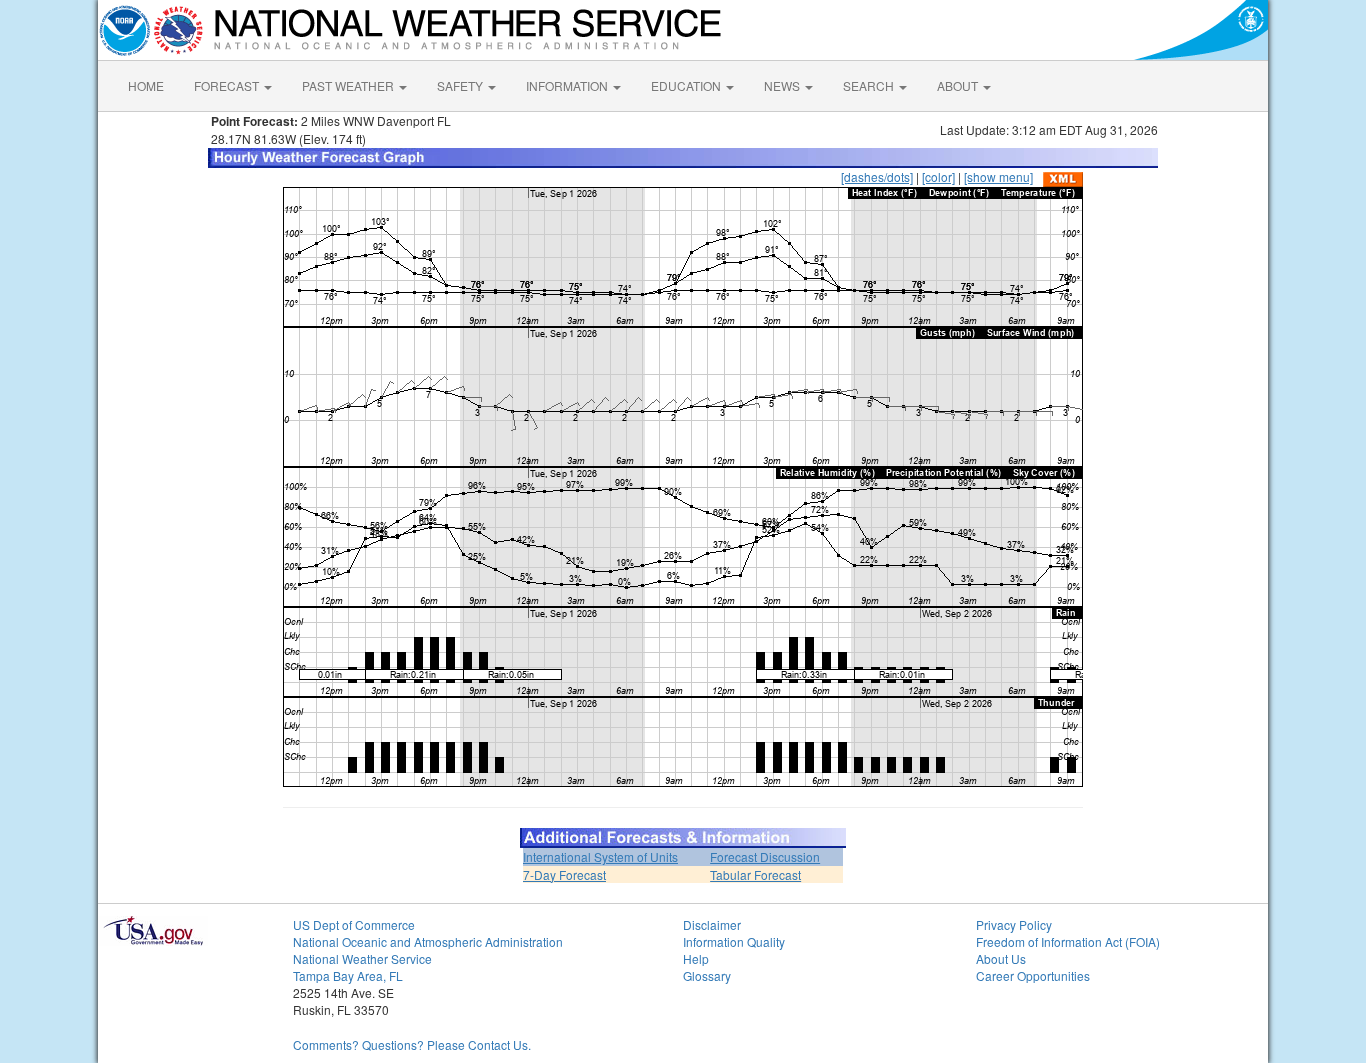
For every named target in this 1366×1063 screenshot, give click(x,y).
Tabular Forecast (755, 874)
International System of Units (600, 856)
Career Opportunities (1033, 975)
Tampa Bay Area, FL (348, 975)
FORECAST (228, 85)
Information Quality (734, 941)
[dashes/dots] (877, 176)
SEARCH (870, 85)
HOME (146, 85)
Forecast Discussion (765, 856)
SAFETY (461, 85)
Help (696, 958)
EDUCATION (687, 85)
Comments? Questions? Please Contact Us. (412, 1044)
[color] (938, 176)
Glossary (707, 975)
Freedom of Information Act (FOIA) (1068, 941)
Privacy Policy (1014, 924)
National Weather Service (362, 958)
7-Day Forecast (564, 874)
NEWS (783, 85)
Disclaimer (712, 924)
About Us (1001, 958)
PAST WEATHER (349, 85)
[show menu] (998, 176)
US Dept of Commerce (354, 924)
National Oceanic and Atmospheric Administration (428, 941)
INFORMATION (568, 85)
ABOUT (959, 85)
